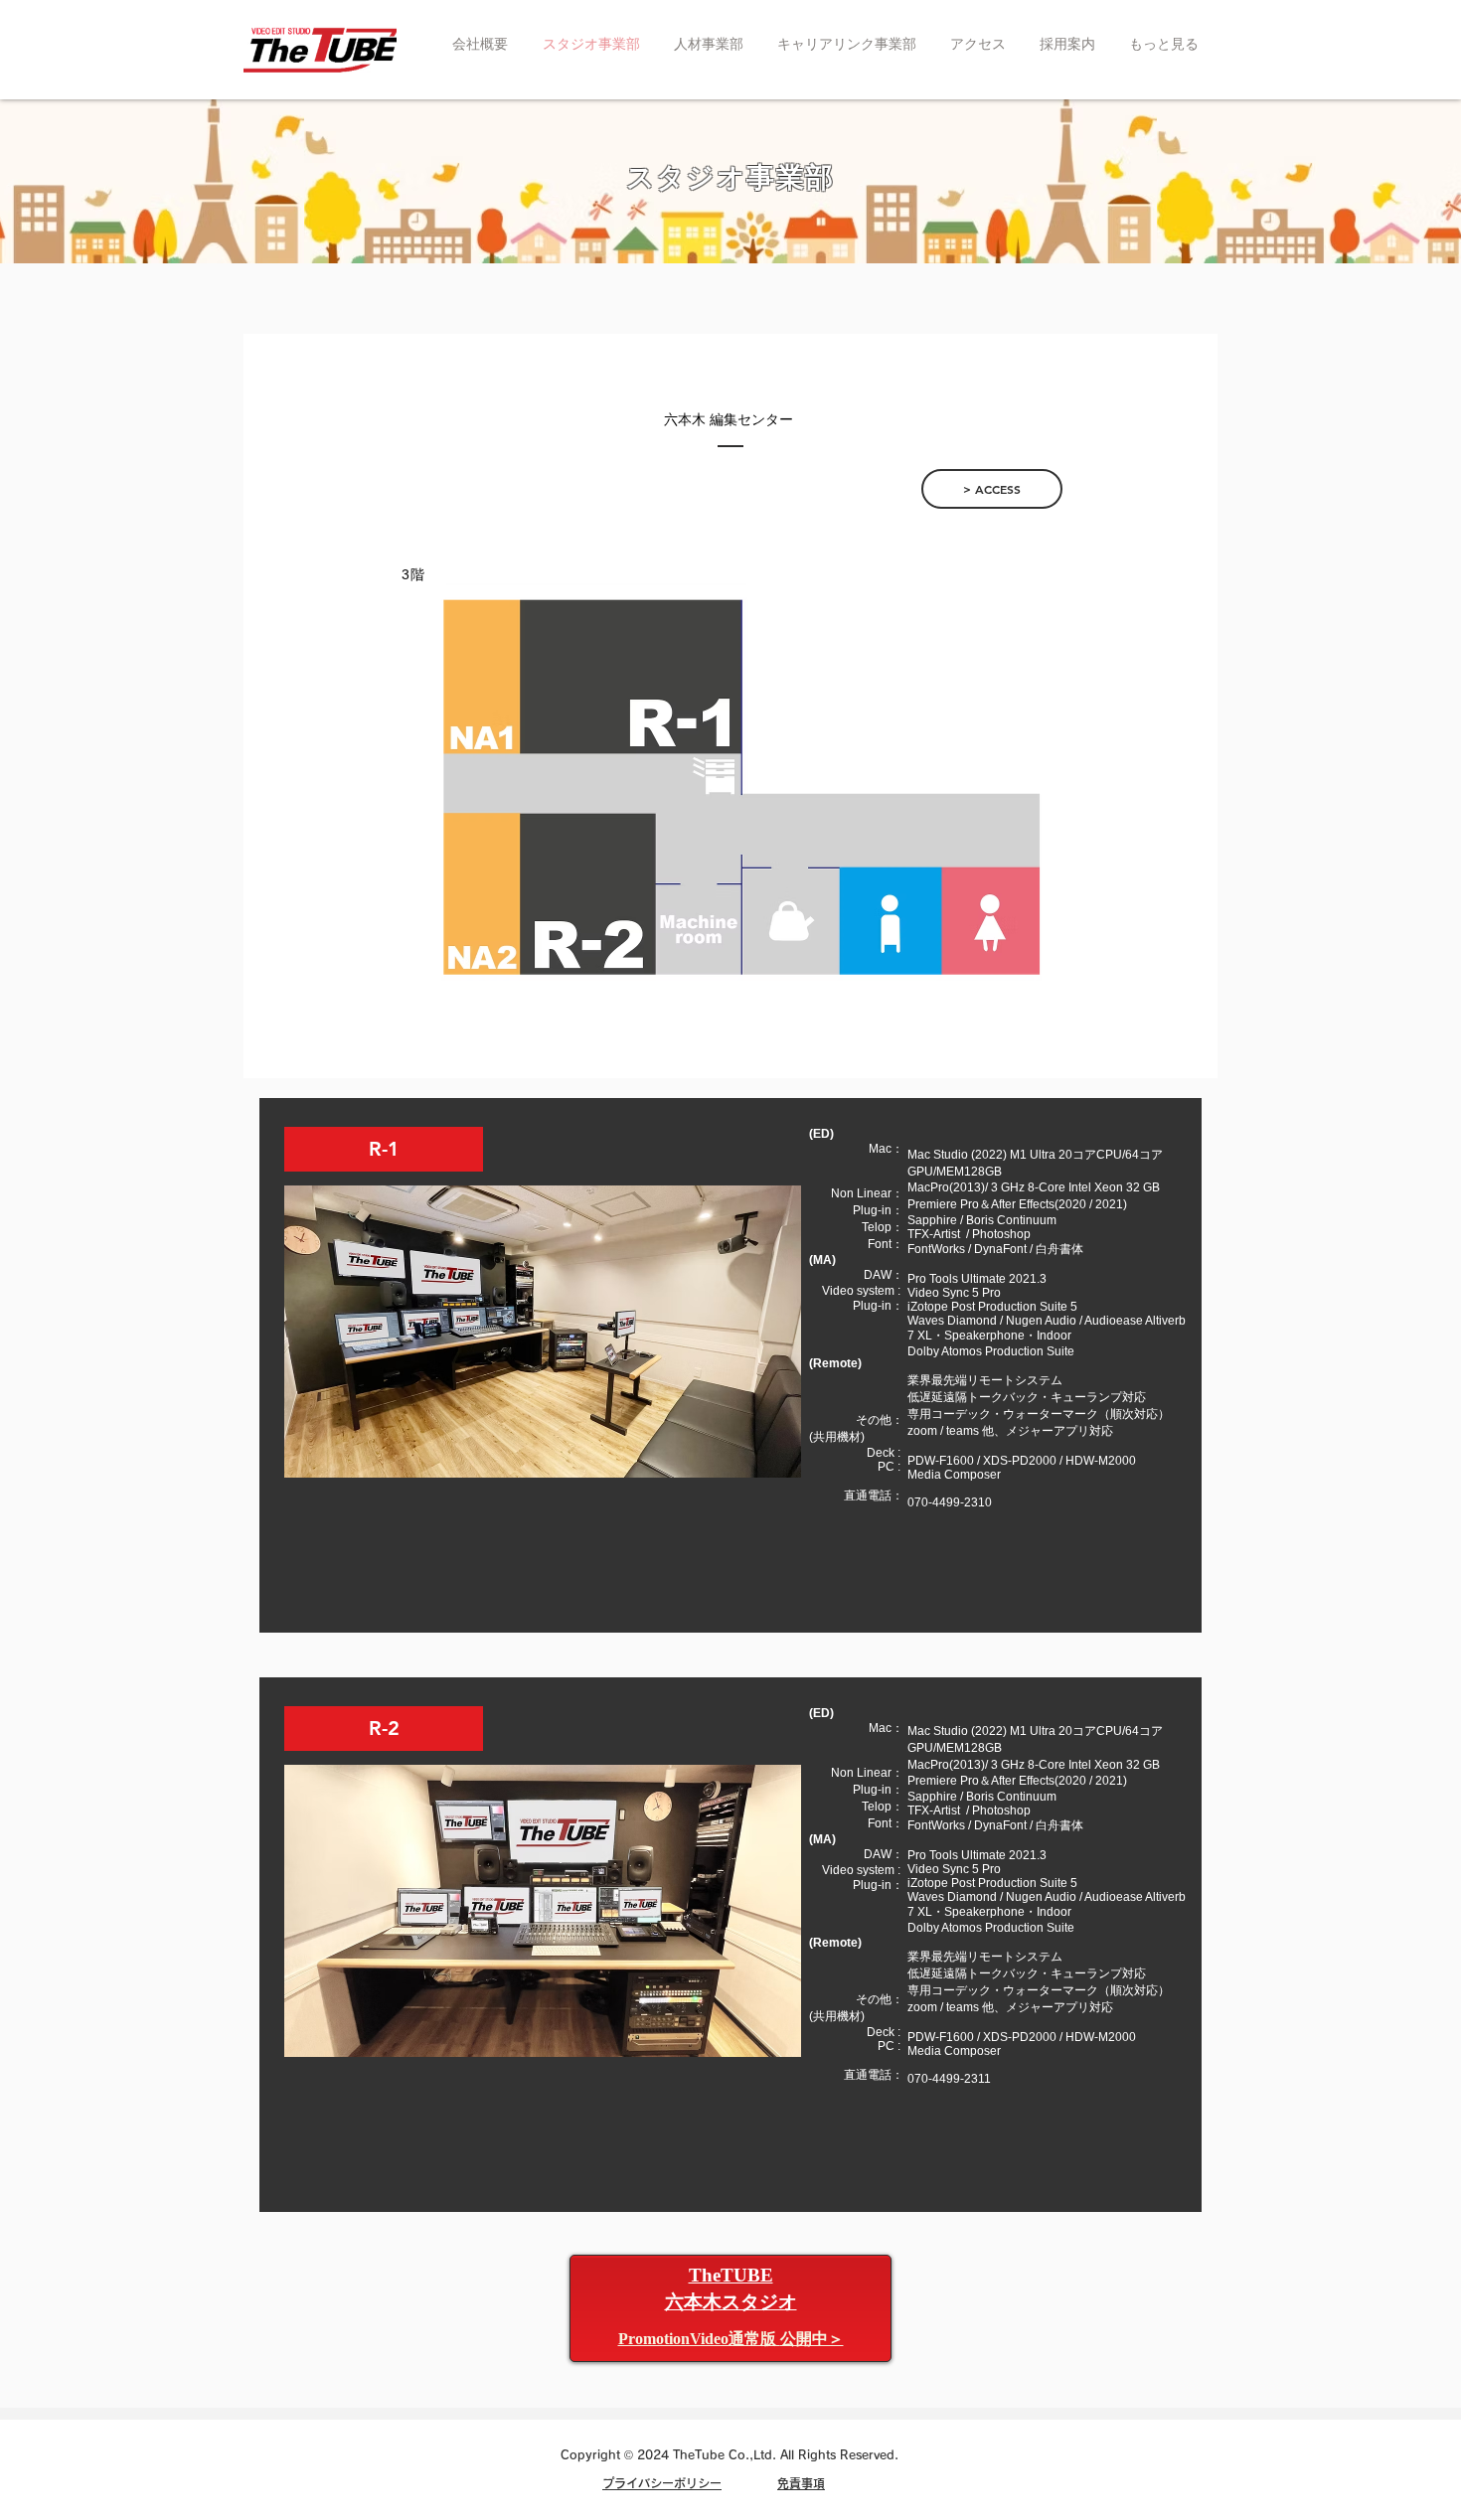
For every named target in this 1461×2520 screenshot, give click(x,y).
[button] (731, 2339)
